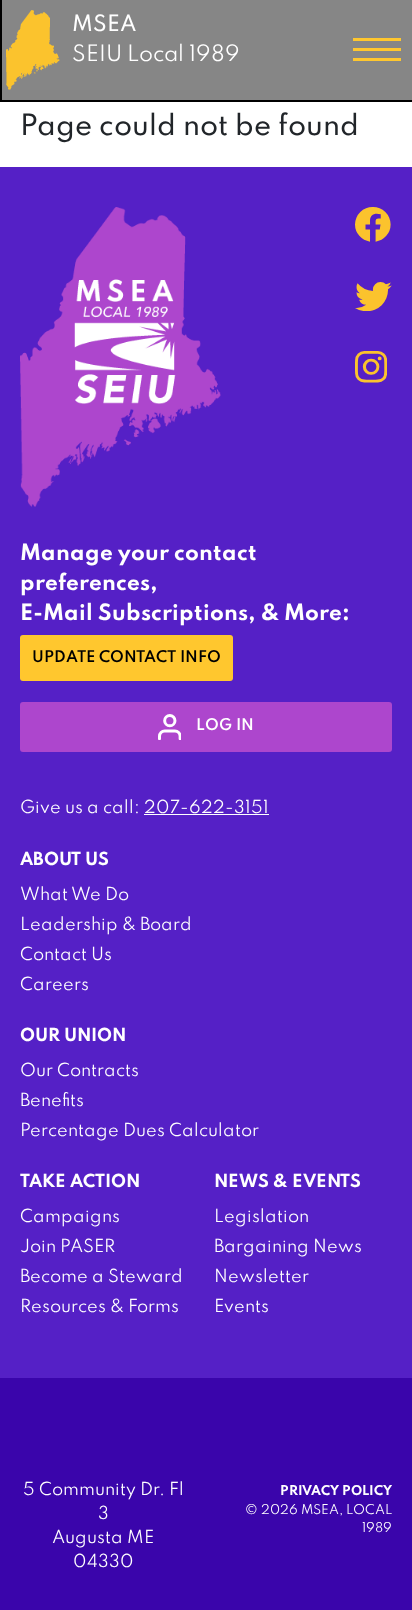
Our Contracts (79, 1071)
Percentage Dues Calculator (139, 1131)
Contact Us (66, 955)
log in (225, 726)
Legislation (261, 1217)
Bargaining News (288, 1247)
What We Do (74, 895)
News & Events (287, 1182)
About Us (64, 860)
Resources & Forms (99, 1307)
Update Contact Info (126, 658)
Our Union (73, 1036)
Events (241, 1307)
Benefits (52, 1101)
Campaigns (70, 1217)
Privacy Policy (336, 1491)
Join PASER (67, 1247)
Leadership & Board (106, 925)
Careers (54, 985)
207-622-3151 (206, 808)
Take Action (80, 1182)
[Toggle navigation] (377, 50)
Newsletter (261, 1277)
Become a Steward (101, 1277)
